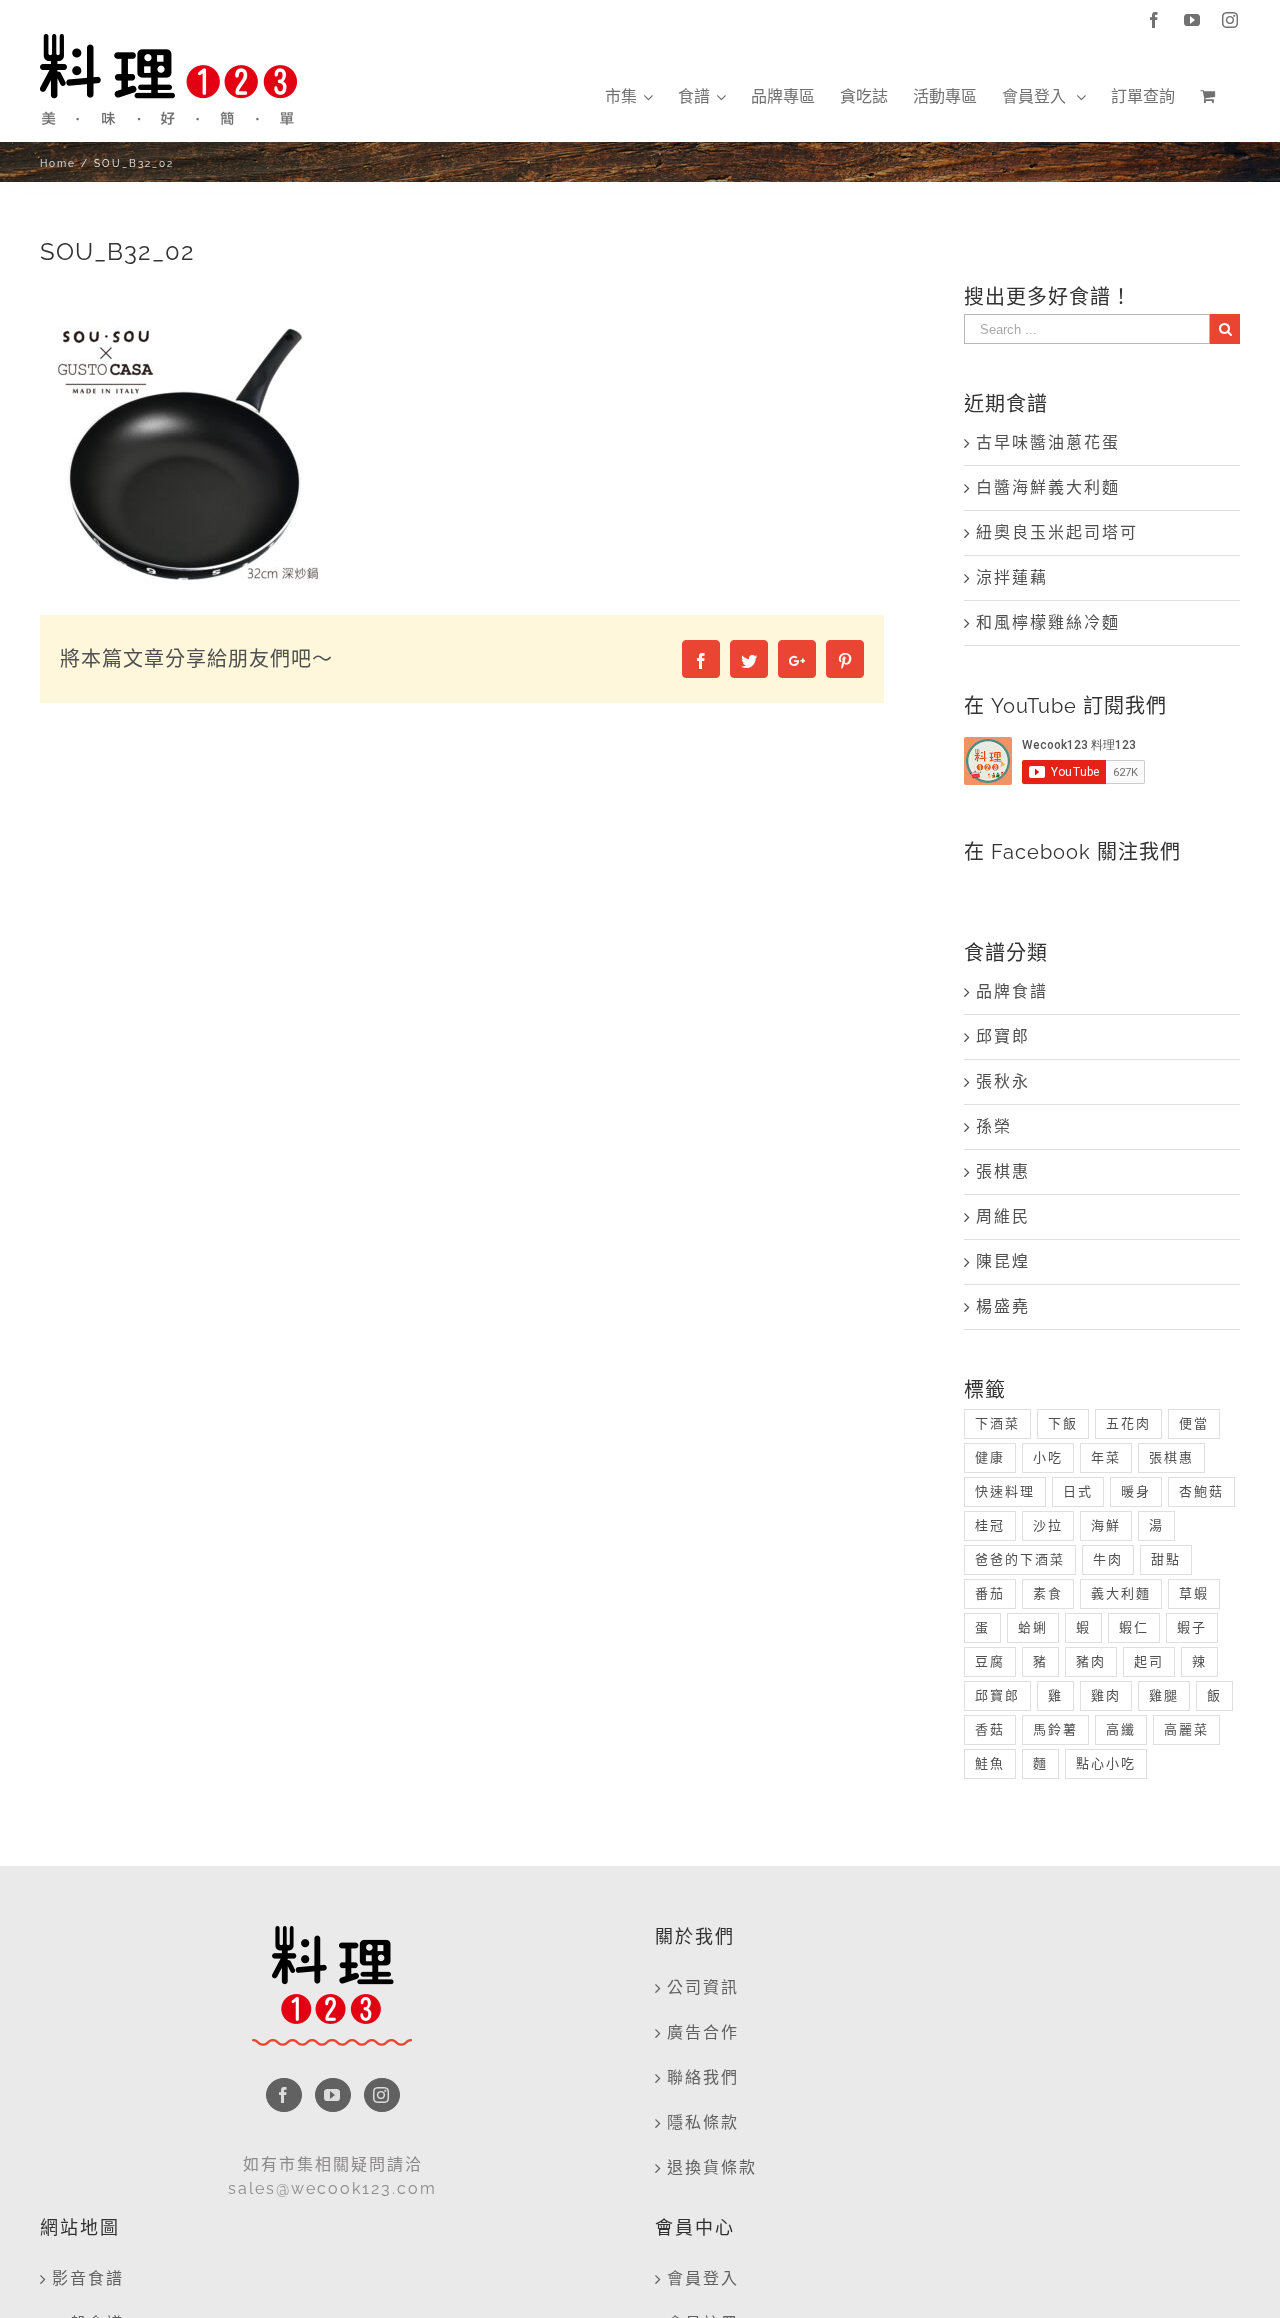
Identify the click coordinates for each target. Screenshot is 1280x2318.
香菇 (990, 1729)
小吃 (1048, 1457)
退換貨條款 (712, 2167)
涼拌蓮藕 (1012, 577)
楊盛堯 (1003, 1306)
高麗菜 (1186, 1729)
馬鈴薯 (1055, 1729)
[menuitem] (629, 97)
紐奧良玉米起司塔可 (1057, 532)
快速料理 (1005, 1491)
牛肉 (1108, 1559)
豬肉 (1091, 1661)
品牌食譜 (1012, 991)
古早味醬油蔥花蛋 (1048, 442)
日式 (1078, 1491)
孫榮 (994, 1126)
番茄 (990, 1593)
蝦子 (1192, 1627)
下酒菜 (997, 1423)
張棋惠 (1003, 1171)
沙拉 (1048, 1525)
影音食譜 (88, 2278)
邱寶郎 (1003, 1036)
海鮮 (1106, 1525)
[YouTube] (333, 2095)
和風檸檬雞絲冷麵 (1048, 622)
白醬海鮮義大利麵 (1048, 487)
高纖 (1121, 1729)
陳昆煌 (1003, 1261)
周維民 (1003, 1216)
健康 (990, 1457)
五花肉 (1128, 1423)
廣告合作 (703, 2032)
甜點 (1166, 1559)
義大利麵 (1121, 1593)
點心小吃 (1106, 1763)
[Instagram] (382, 2095)
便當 (1194, 1423)
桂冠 (990, 1525)
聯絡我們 (703, 2077)
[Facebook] (284, 2095)
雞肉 (1106, 1695)
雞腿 (1164, 1695)
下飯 (1063, 1423)
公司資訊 (703, 1987)
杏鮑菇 (1201, 1491)
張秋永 (1003, 1081)
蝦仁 (1134, 1627)
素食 (1048, 1593)
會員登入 (703, 2278)
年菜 (1106, 1457)
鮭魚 (990, 1763)
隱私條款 (703, 2122)
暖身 (1136, 1491)
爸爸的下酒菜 (1020, 1559)
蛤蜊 (1033, 1627)
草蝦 (1194, 1593)
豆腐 (990, 1661)
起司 (1149, 1661)
